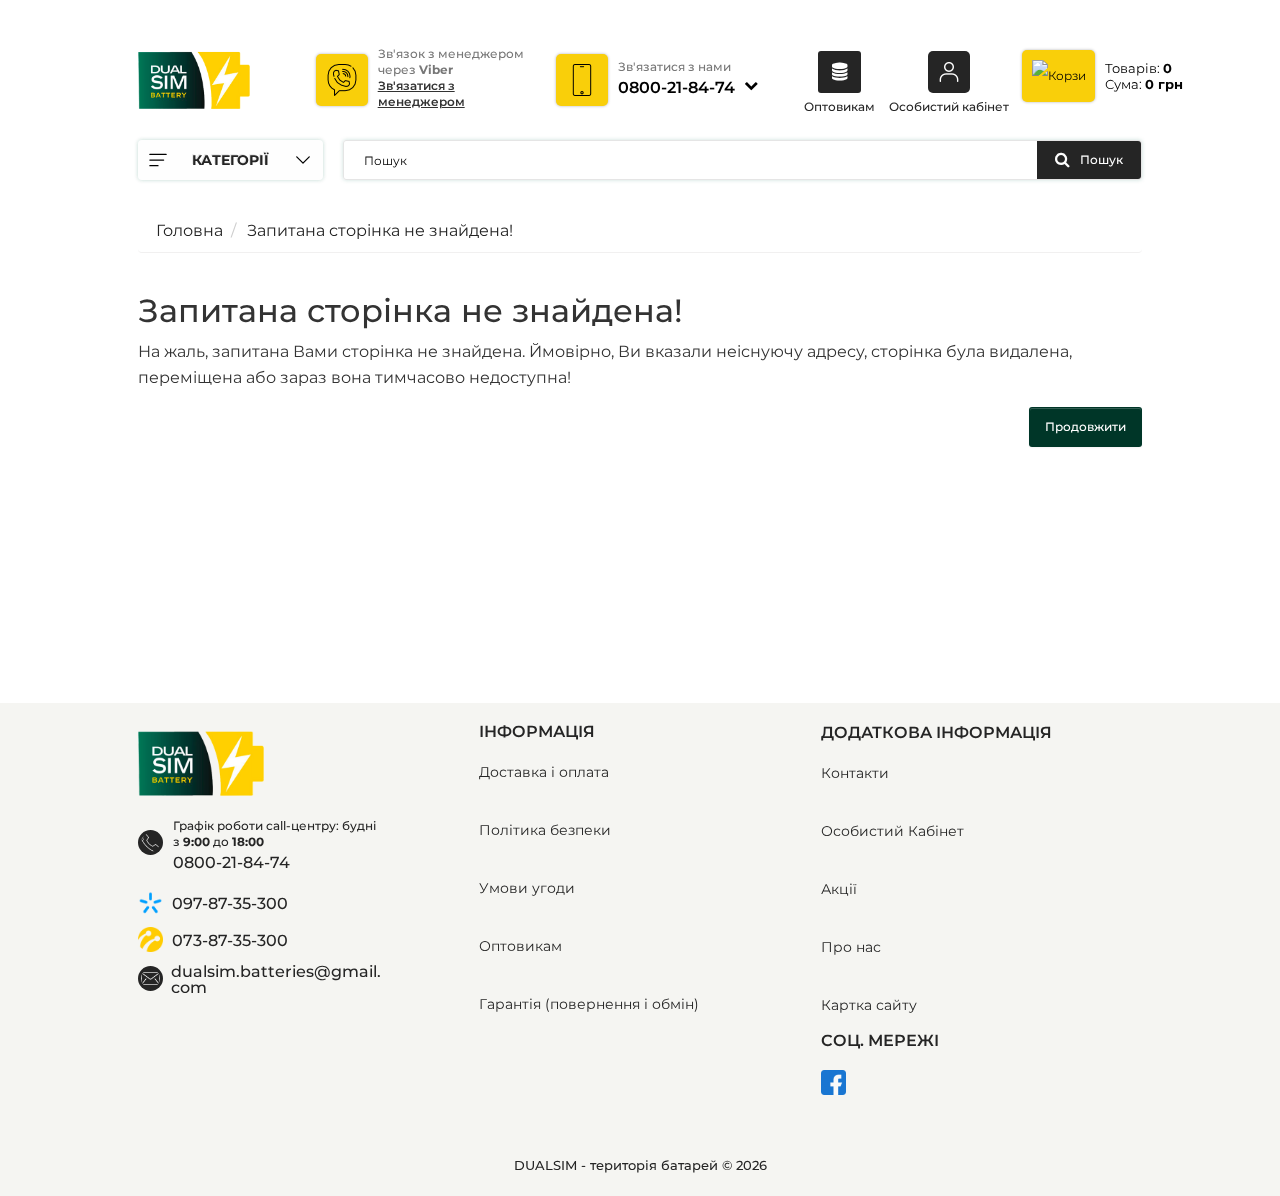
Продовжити (1085, 426)
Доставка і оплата (544, 772)
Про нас (851, 947)
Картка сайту (869, 1005)
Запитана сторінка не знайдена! (380, 230)
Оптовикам (839, 106)
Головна (189, 230)
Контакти (855, 773)
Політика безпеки (545, 830)
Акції (839, 889)
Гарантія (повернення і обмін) (589, 1004)
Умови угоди (527, 888)
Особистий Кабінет (892, 831)
